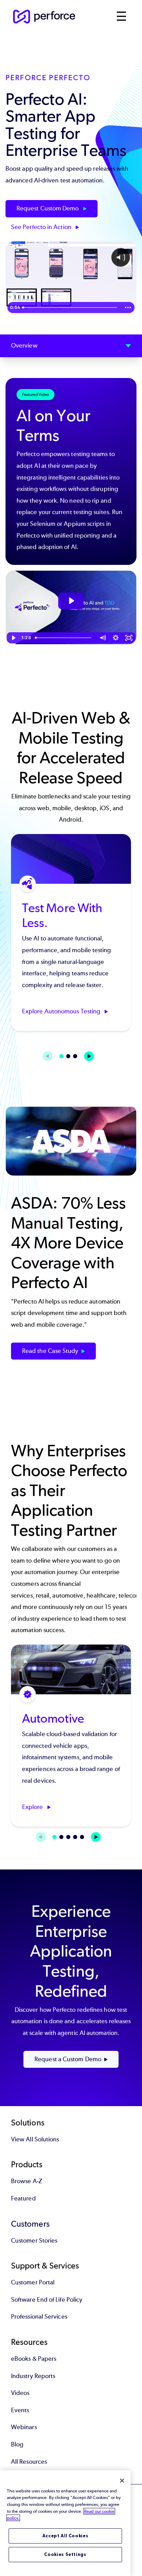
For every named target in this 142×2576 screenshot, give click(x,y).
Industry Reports (33, 2376)
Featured (23, 2198)
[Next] (89, 1056)
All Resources (29, 2462)
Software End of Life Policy (47, 2300)
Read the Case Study (50, 1351)
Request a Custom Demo (68, 2059)
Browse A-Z (27, 2181)
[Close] (122, 2481)
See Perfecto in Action (42, 227)
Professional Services (39, 2317)
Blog (17, 2444)
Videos (20, 2393)
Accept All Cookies (65, 2536)
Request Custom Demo (48, 208)
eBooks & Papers (34, 2359)
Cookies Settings (65, 2554)
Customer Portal (33, 2282)
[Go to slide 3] (75, 1056)
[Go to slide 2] (68, 1056)
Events (20, 2410)
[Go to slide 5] (82, 1837)
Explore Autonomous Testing (62, 1011)
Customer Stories (34, 2241)
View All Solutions (35, 2139)
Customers (30, 2224)
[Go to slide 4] (75, 1837)
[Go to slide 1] (61, 1056)
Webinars (24, 2427)
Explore (33, 1807)
